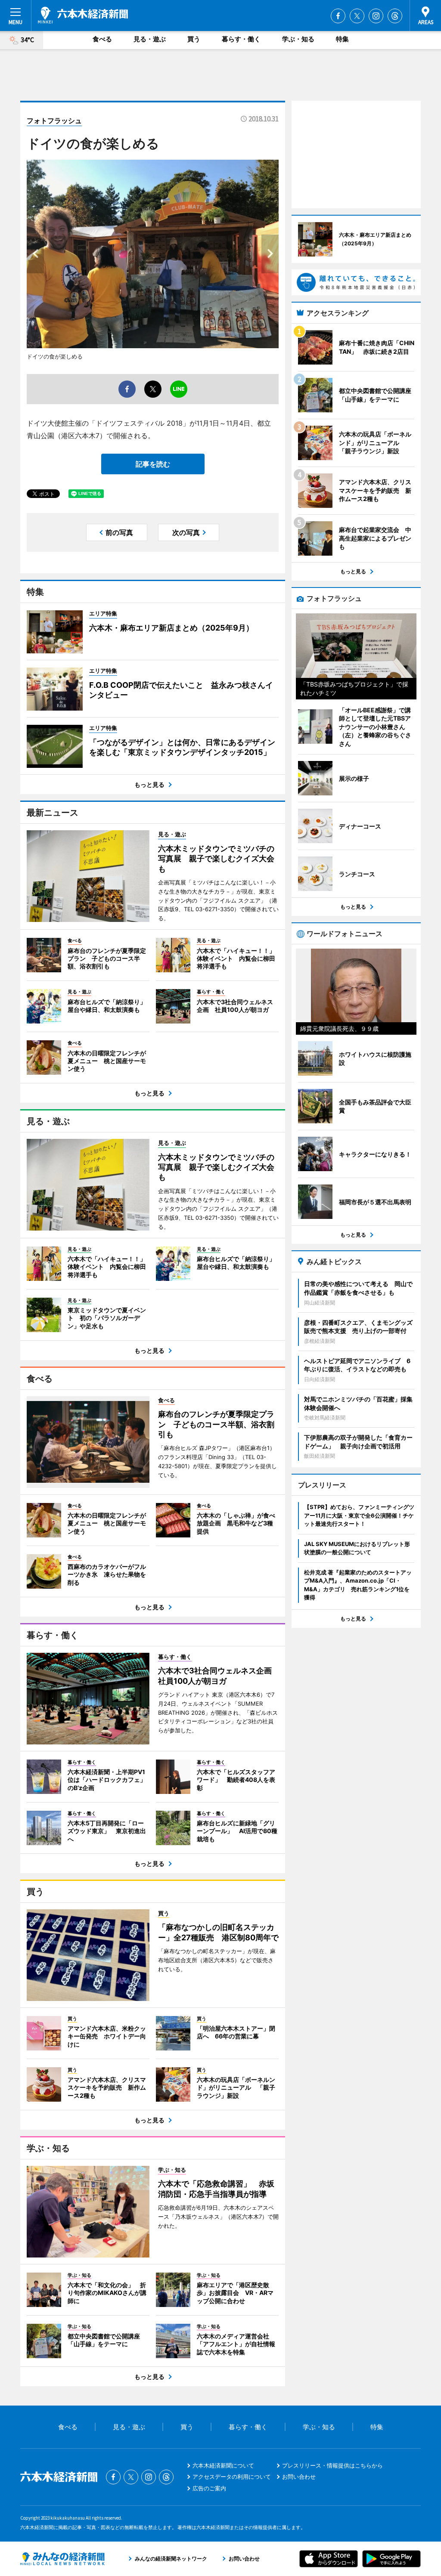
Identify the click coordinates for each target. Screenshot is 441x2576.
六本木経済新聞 (83, 15)
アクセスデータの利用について (232, 2477)
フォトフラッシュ (54, 121)
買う (194, 39)
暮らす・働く (241, 39)
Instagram (376, 16)
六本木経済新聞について (223, 2465)
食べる (102, 39)
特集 (342, 39)
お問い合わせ (299, 2477)
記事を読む (153, 464)
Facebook (338, 16)
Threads (395, 16)
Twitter (357, 16)
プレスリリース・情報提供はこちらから (332, 2465)
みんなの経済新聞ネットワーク (62, 2559)
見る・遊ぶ (150, 39)
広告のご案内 (209, 2488)
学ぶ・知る (298, 39)
